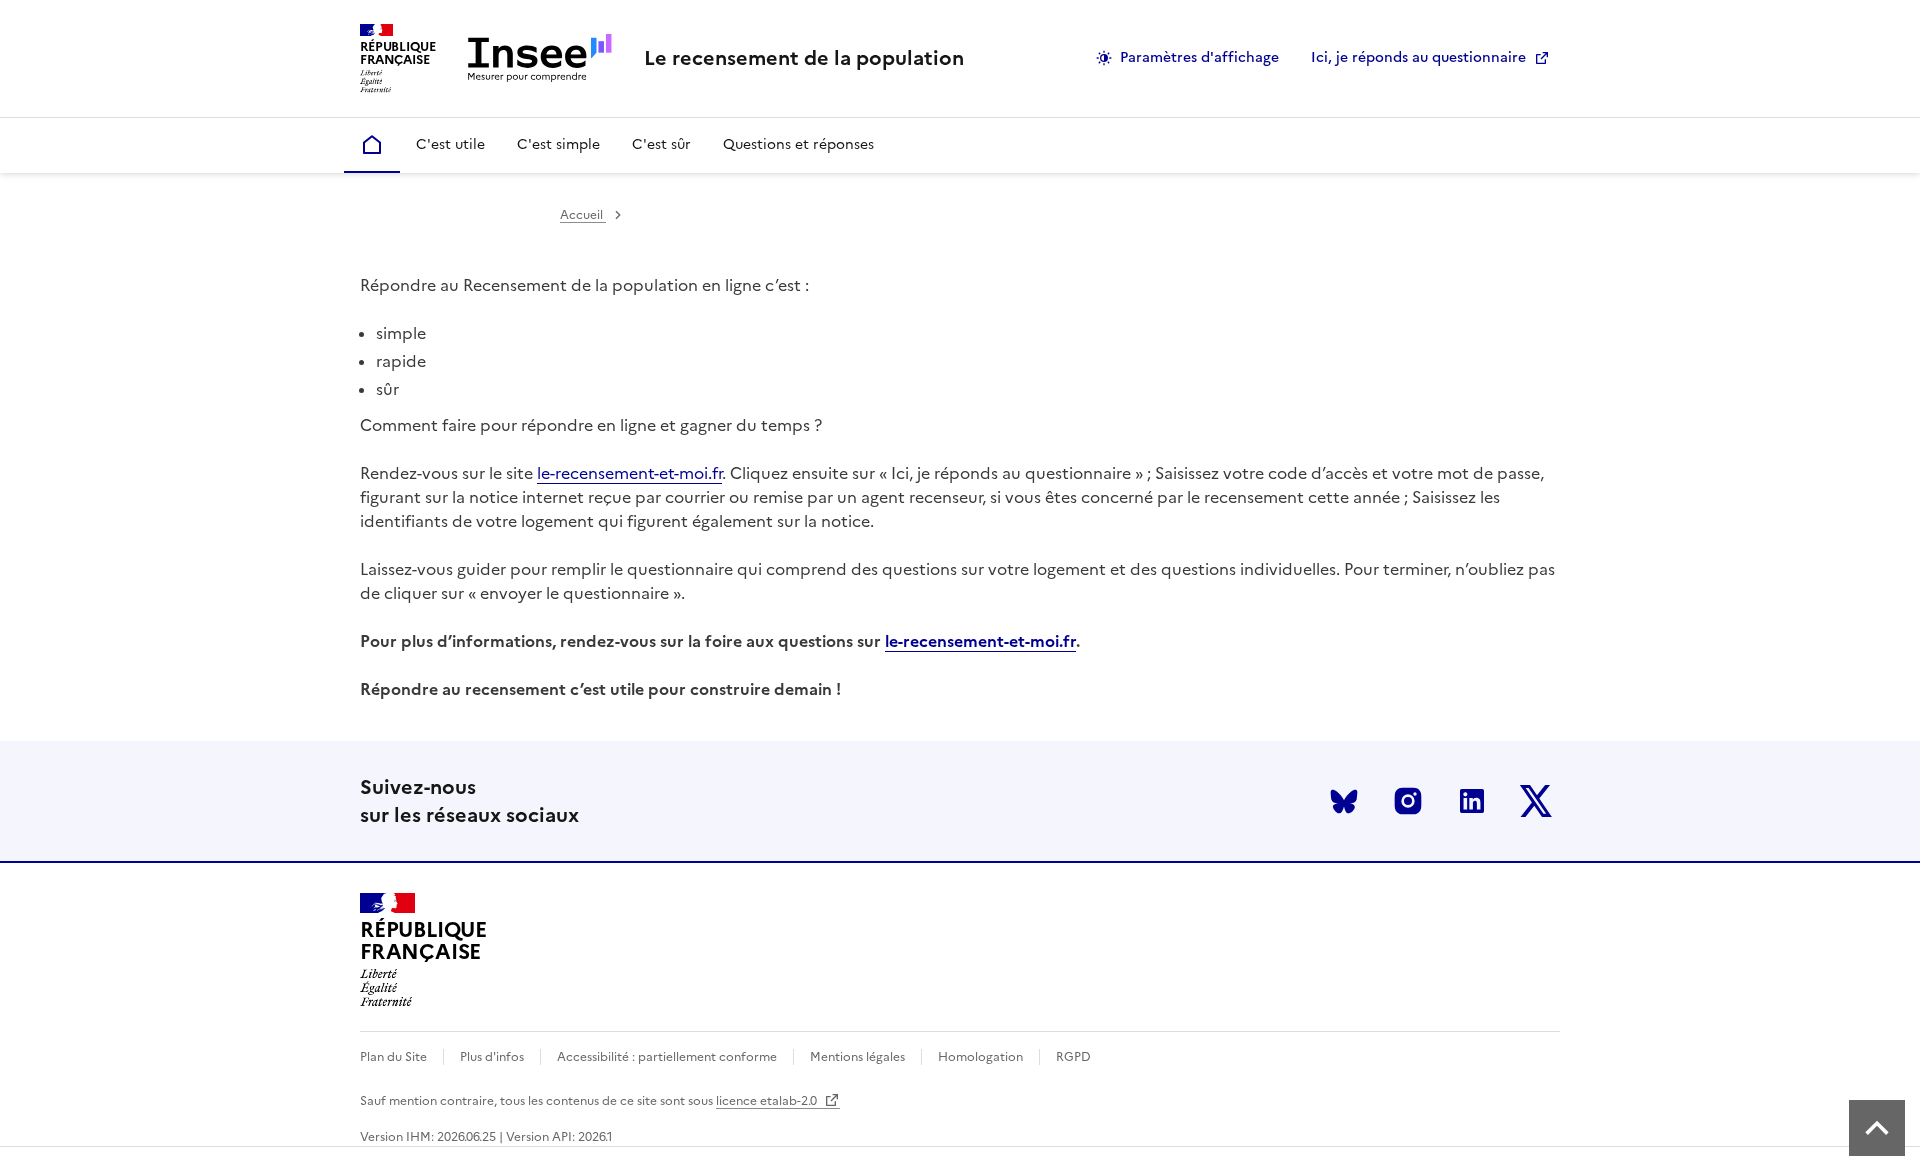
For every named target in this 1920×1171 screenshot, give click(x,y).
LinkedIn (1472, 801)
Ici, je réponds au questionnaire (1418, 57)
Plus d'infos (492, 1057)
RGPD (1073, 1057)
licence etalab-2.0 (768, 1101)
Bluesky (1344, 801)
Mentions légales (857, 1057)
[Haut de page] (1877, 1128)
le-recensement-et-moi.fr (629, 473)
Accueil (583, 215)
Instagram (1408, 801)
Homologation (980, 1057)
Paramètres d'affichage (1199, 57)
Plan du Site (393, 1057)
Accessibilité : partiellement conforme (667, 1057)
